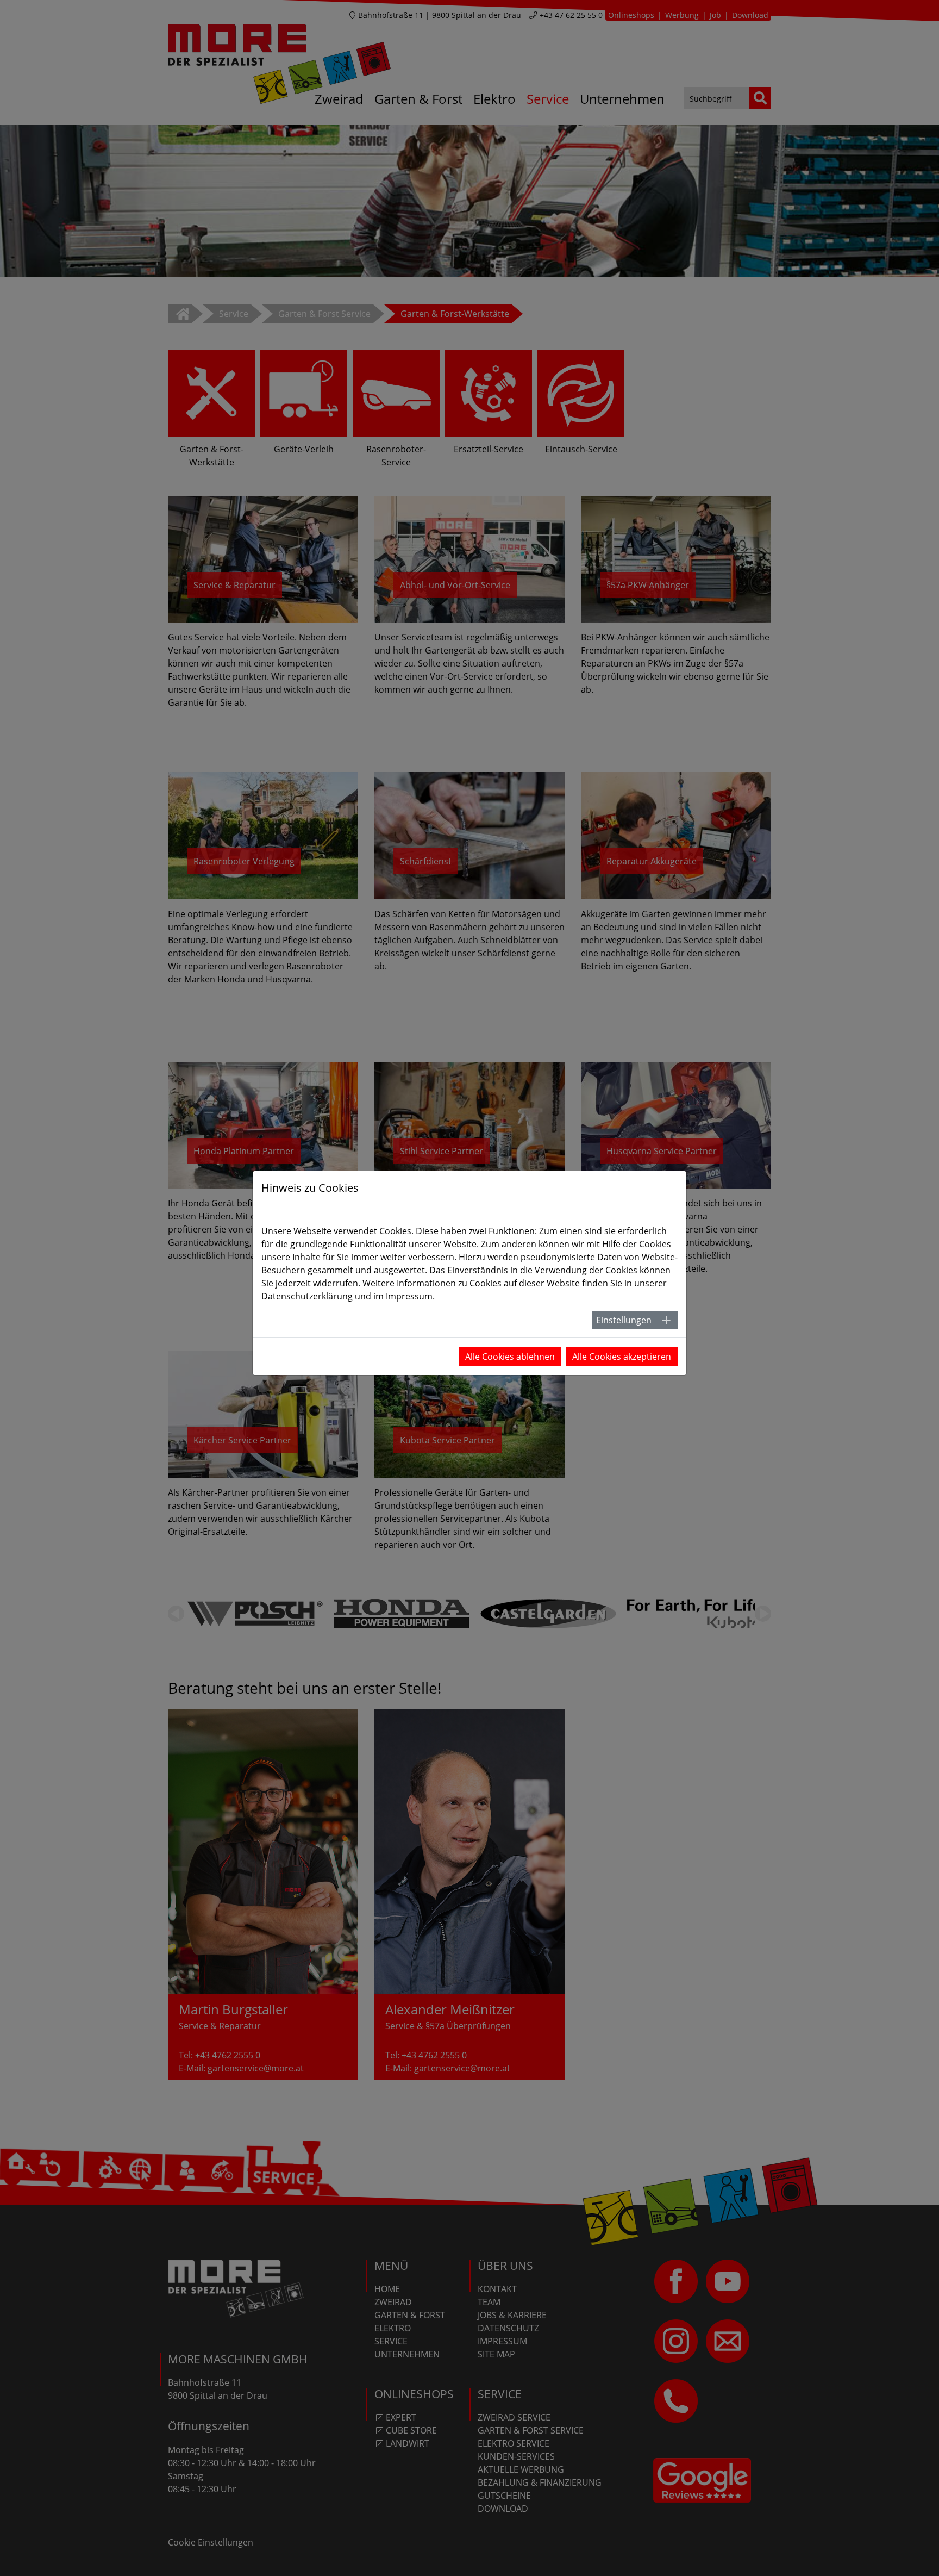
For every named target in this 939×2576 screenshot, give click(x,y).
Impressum (409, 1296)
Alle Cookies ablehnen (510, 1357)
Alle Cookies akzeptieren (622, 1357)
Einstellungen (624, 1320)
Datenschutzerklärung (307, 1296)
